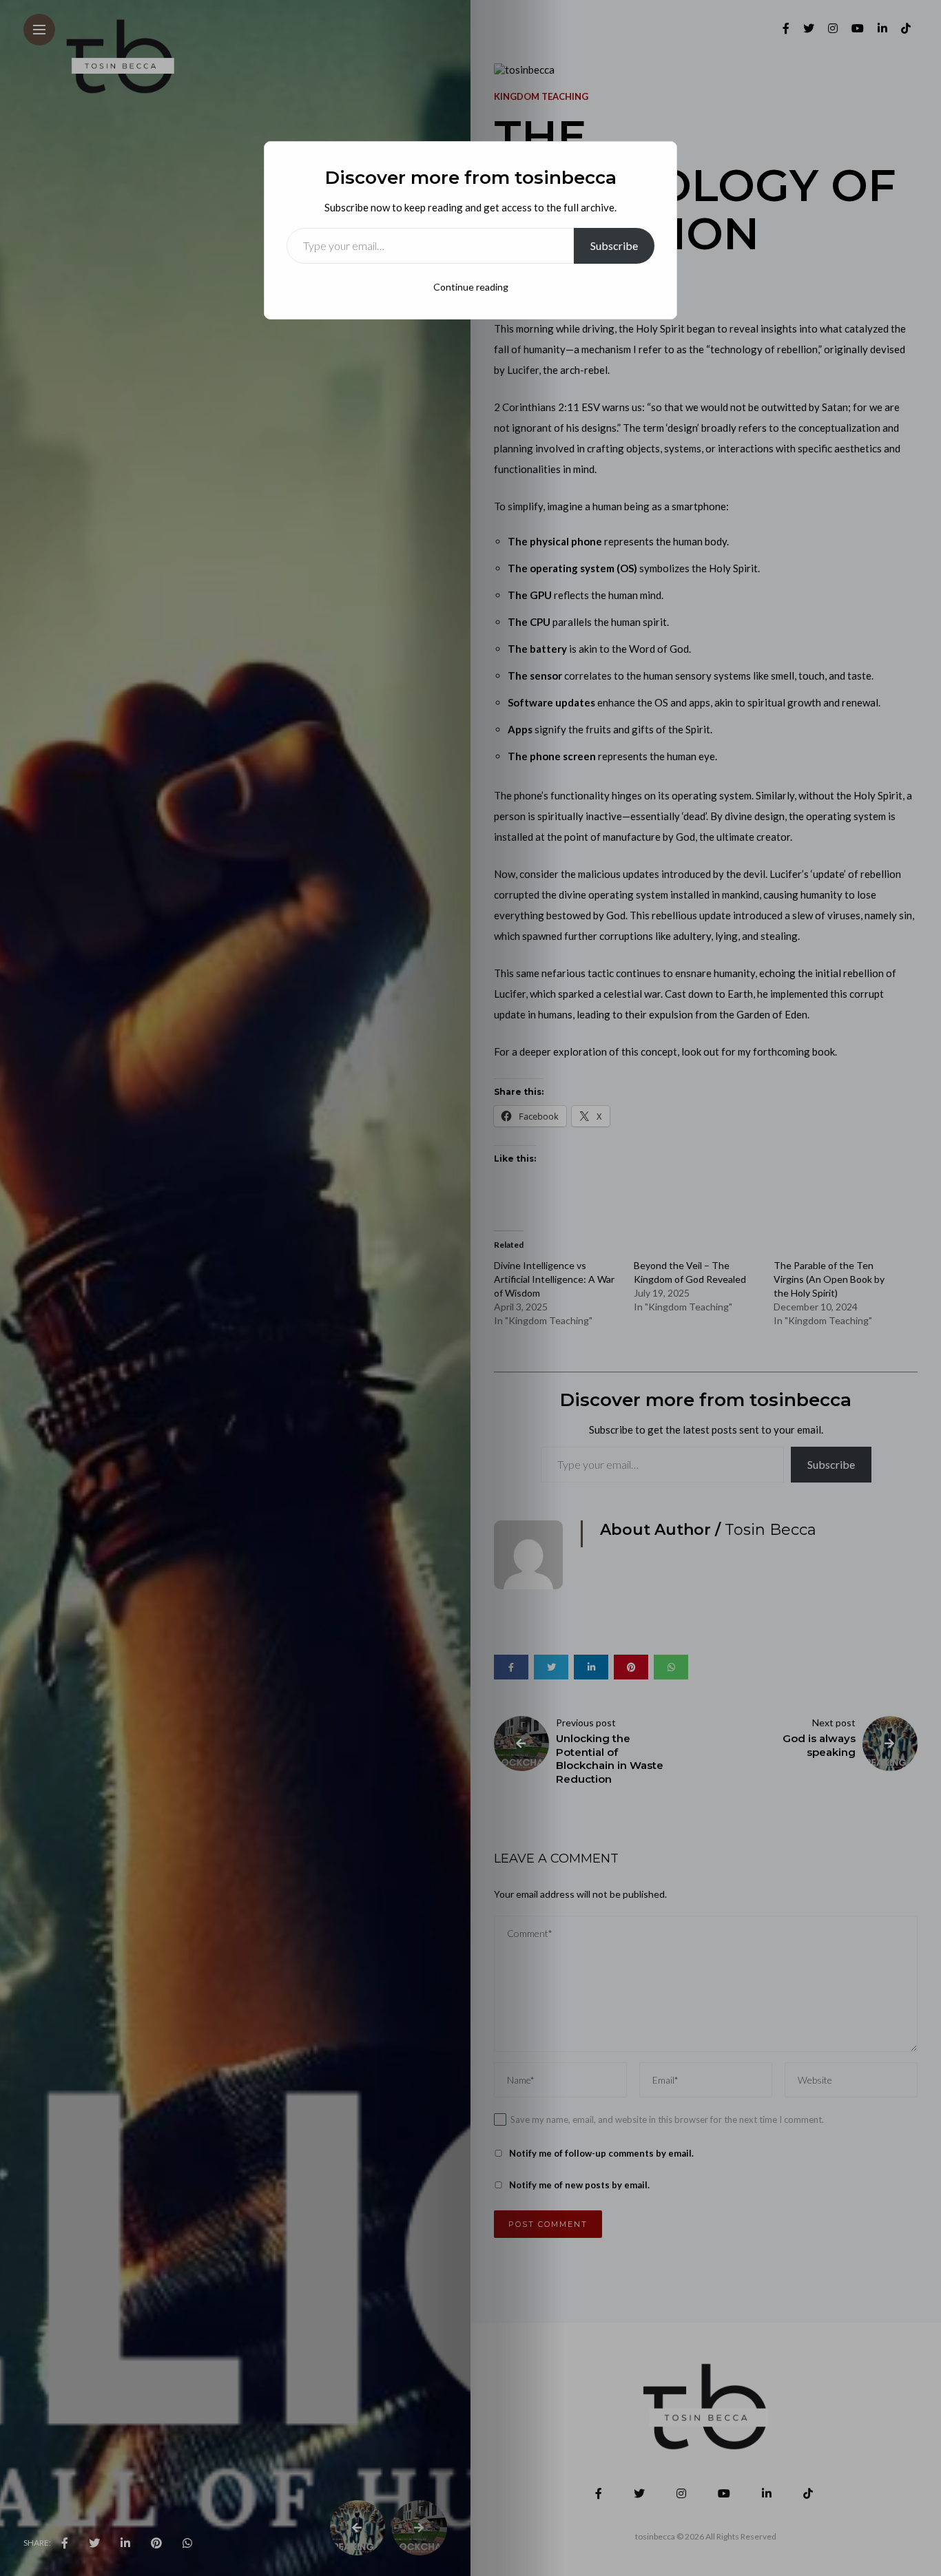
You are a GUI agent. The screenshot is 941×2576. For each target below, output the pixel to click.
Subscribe (614, 245)
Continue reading (471, 287)
